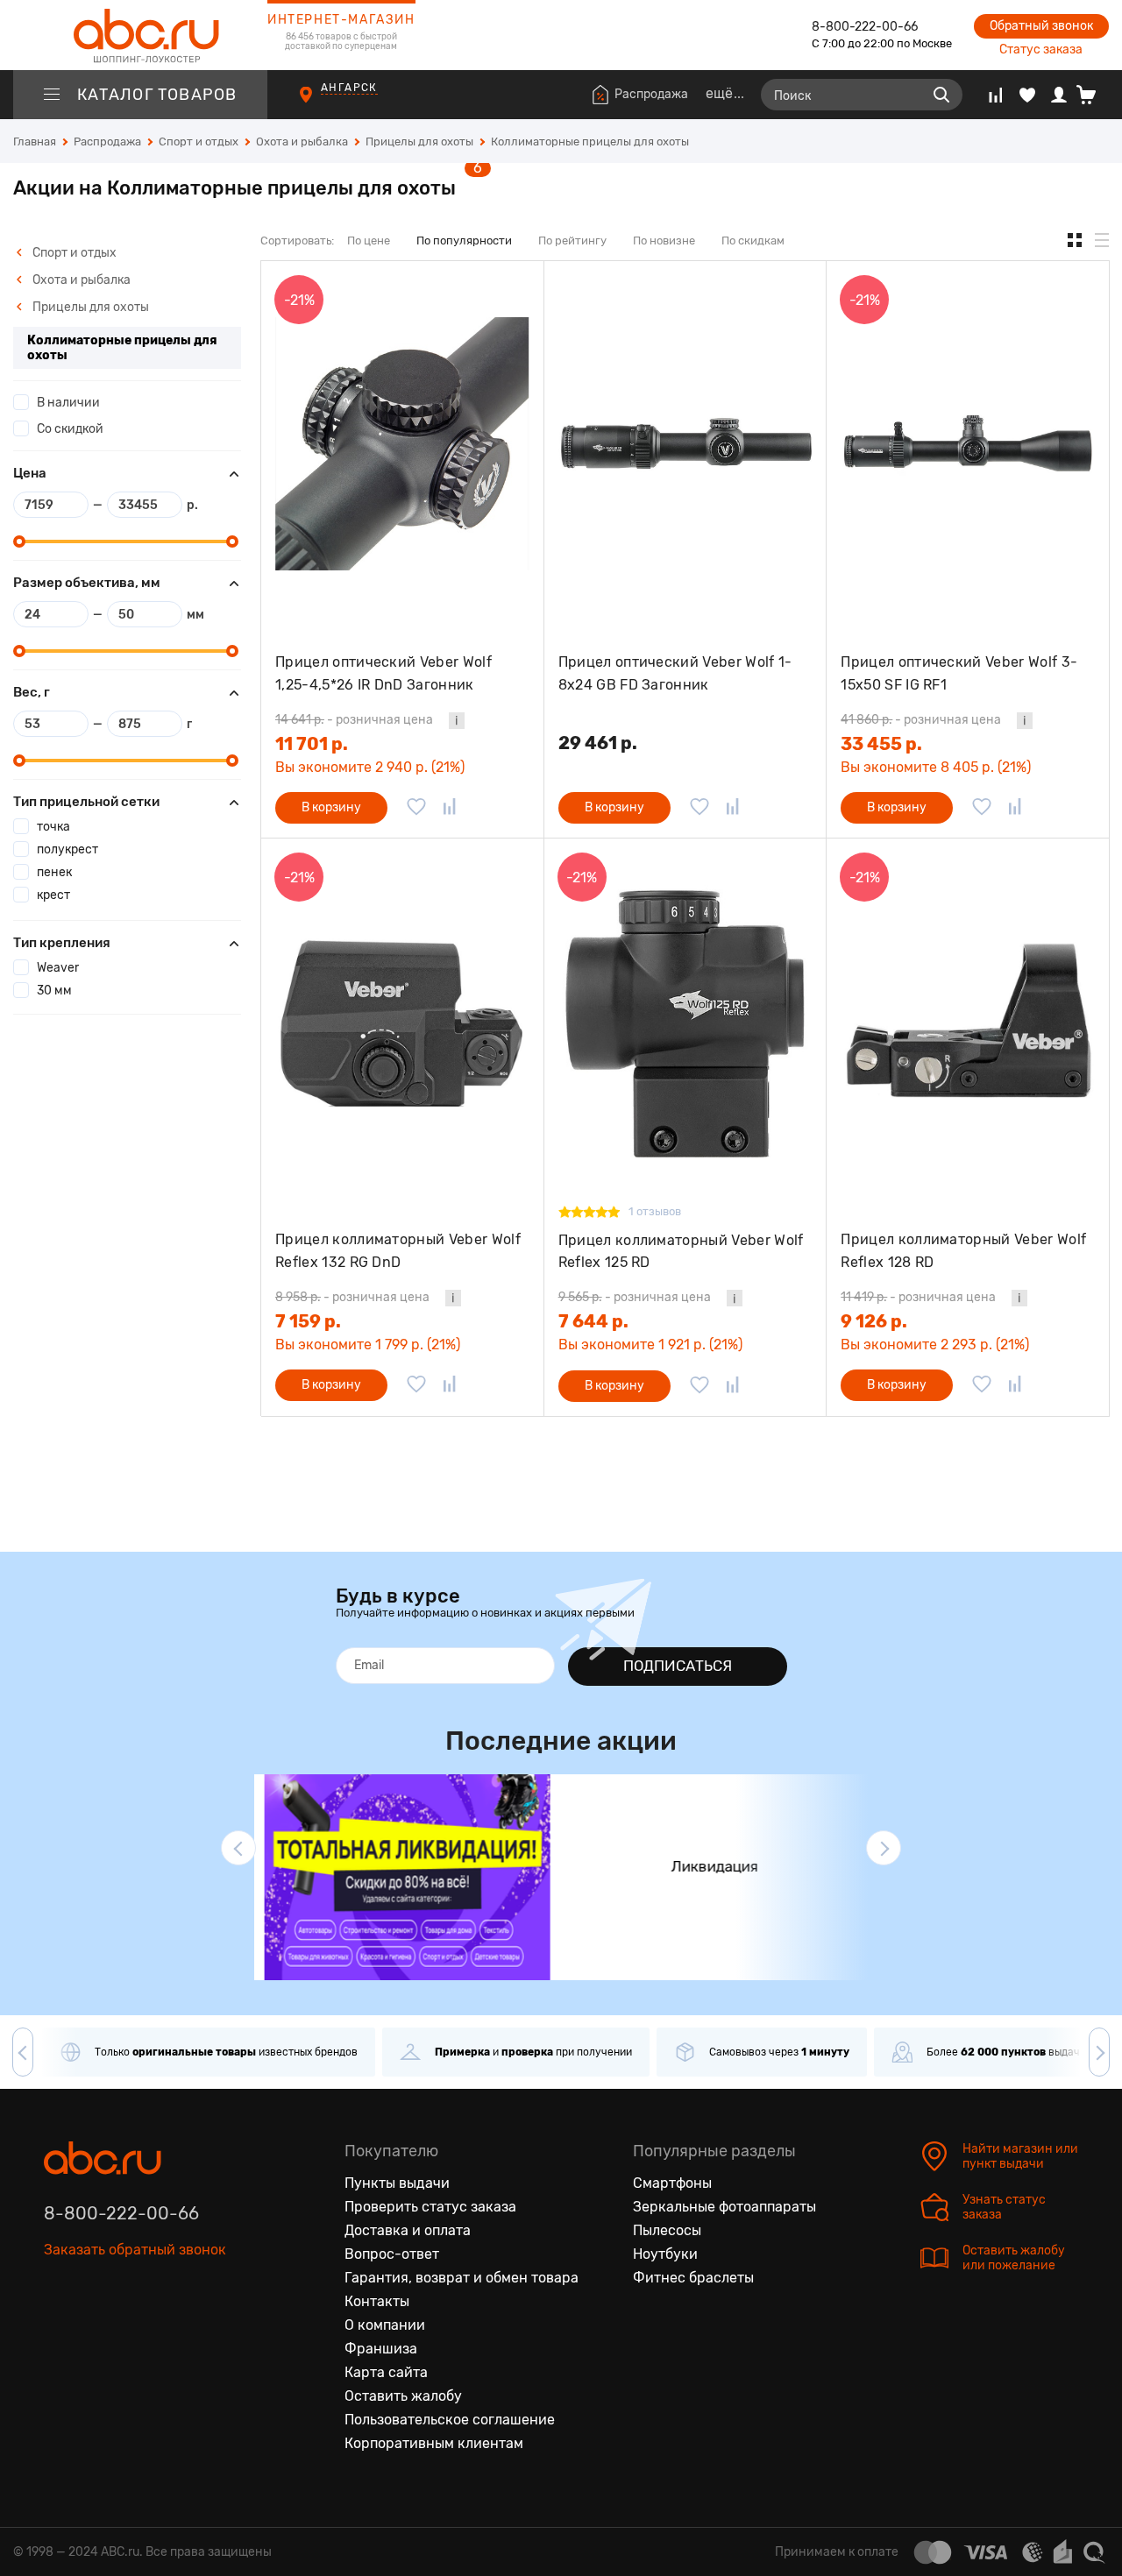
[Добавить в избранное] (416, 808)
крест (53, 895)
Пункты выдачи (397, 2183)
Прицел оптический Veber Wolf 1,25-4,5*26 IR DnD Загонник (383, 673)
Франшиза (381, 2349)
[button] (238, 1848)
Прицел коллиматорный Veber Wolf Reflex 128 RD (963, 1251)
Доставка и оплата (408, 2230)
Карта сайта (386, 2372)
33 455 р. (881, 744)
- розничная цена (354, 720)
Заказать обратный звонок (135, 2250)
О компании (385, 2325)
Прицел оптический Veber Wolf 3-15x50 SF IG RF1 (959, 673)
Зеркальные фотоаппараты (724, 2207)
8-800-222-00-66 (865, 27)
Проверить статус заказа (430, 2207)
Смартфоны (672, 2183)
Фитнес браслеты (693, 2278)
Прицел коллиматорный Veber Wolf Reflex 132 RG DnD (398, 1251)
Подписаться (678, 1666)
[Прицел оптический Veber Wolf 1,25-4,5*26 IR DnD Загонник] (402, 444)
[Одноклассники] (95, 2331)
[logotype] (140, 35)
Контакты (377, 2301)
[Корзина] (1093, 95)
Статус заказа (1041, 50)
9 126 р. (874, 1321)
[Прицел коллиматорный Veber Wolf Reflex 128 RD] (968, 1021)
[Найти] (941, 95)
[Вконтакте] (58, 2331)
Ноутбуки (665, 2254)
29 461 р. (598, 743)
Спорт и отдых (73, 253)
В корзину (331, 807)
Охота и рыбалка (80, 280)
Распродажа (651, 94)
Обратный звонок (1041, 26)
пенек (54, 872)
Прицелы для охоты (89, 307)
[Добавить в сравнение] (450, 808)
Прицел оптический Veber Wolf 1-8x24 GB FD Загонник (675, 673)
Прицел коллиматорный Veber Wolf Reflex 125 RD (681, 1252)
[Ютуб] (131, 2331)
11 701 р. (312, 744)
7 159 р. (308, 1321)
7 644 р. (593, 1321)
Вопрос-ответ (392, 2254)
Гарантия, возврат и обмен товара (462, 2278)
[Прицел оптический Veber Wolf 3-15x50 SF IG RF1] (968, 444)
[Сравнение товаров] (995, 95)
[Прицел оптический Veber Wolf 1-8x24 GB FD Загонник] (685, 444)
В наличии (68, 403)
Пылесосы (667, 2230)
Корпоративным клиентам (434, 2443)
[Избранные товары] (1027, 95)
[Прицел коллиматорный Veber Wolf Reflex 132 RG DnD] (402, 1021)
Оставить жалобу (403, 2396)
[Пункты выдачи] (322, 103)
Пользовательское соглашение (450, 2420)
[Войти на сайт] (1059, 95)
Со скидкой (70, 429)
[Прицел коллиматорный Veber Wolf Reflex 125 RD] (685, 1021)
